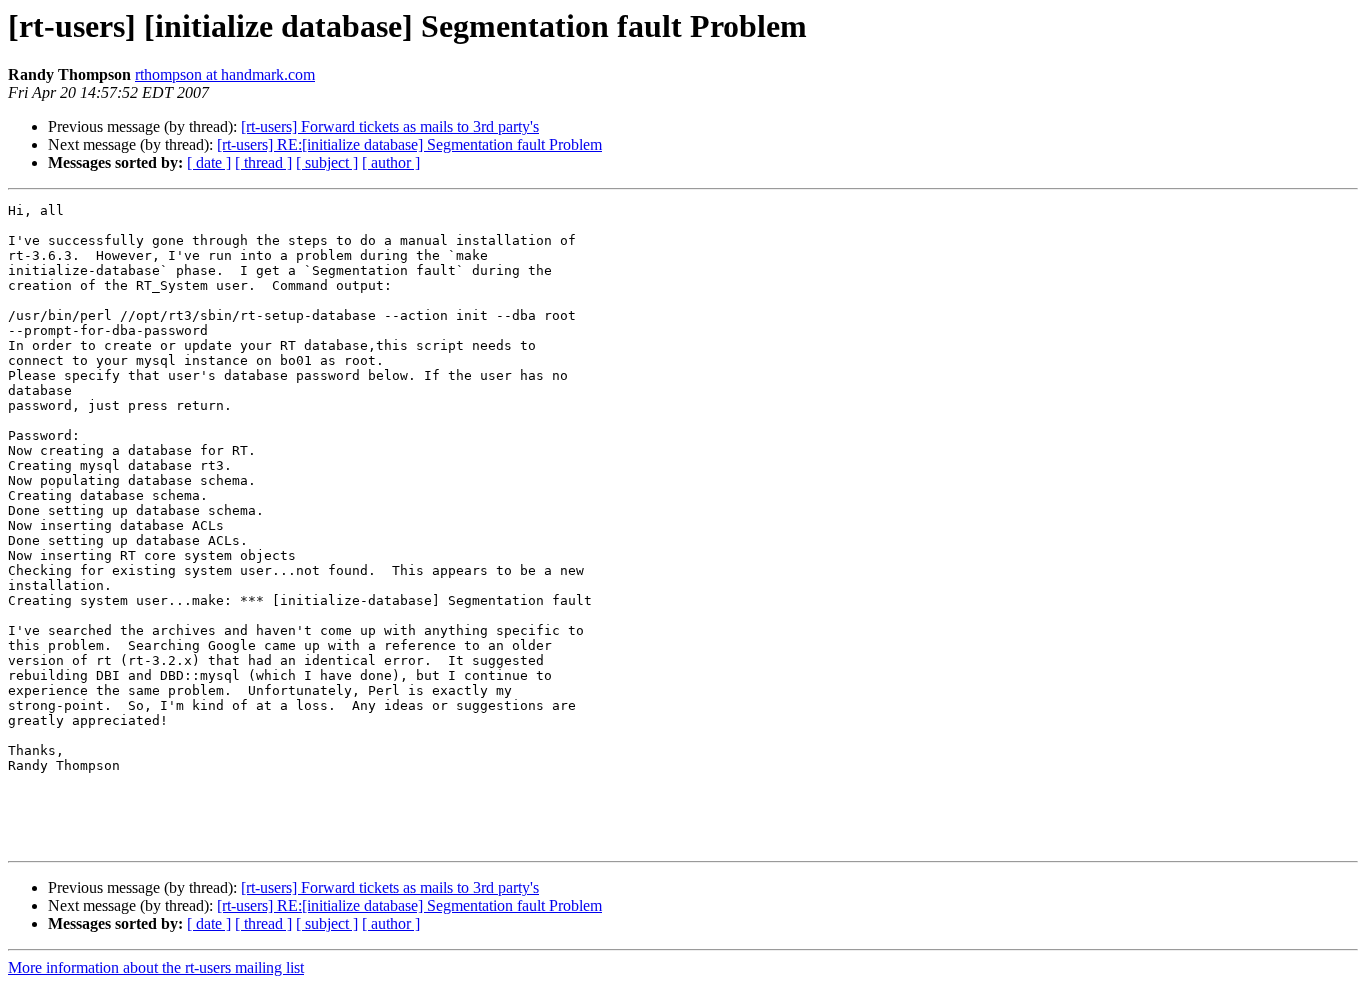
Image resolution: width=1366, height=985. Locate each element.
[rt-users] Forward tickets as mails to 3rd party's (390, 126)
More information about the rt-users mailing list (156, 967)
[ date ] (209, 162)
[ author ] (391, 162)
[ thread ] (263, 162)
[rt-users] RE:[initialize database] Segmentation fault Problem (409, 144)
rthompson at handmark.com (225, 74)
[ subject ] (327, 162)
